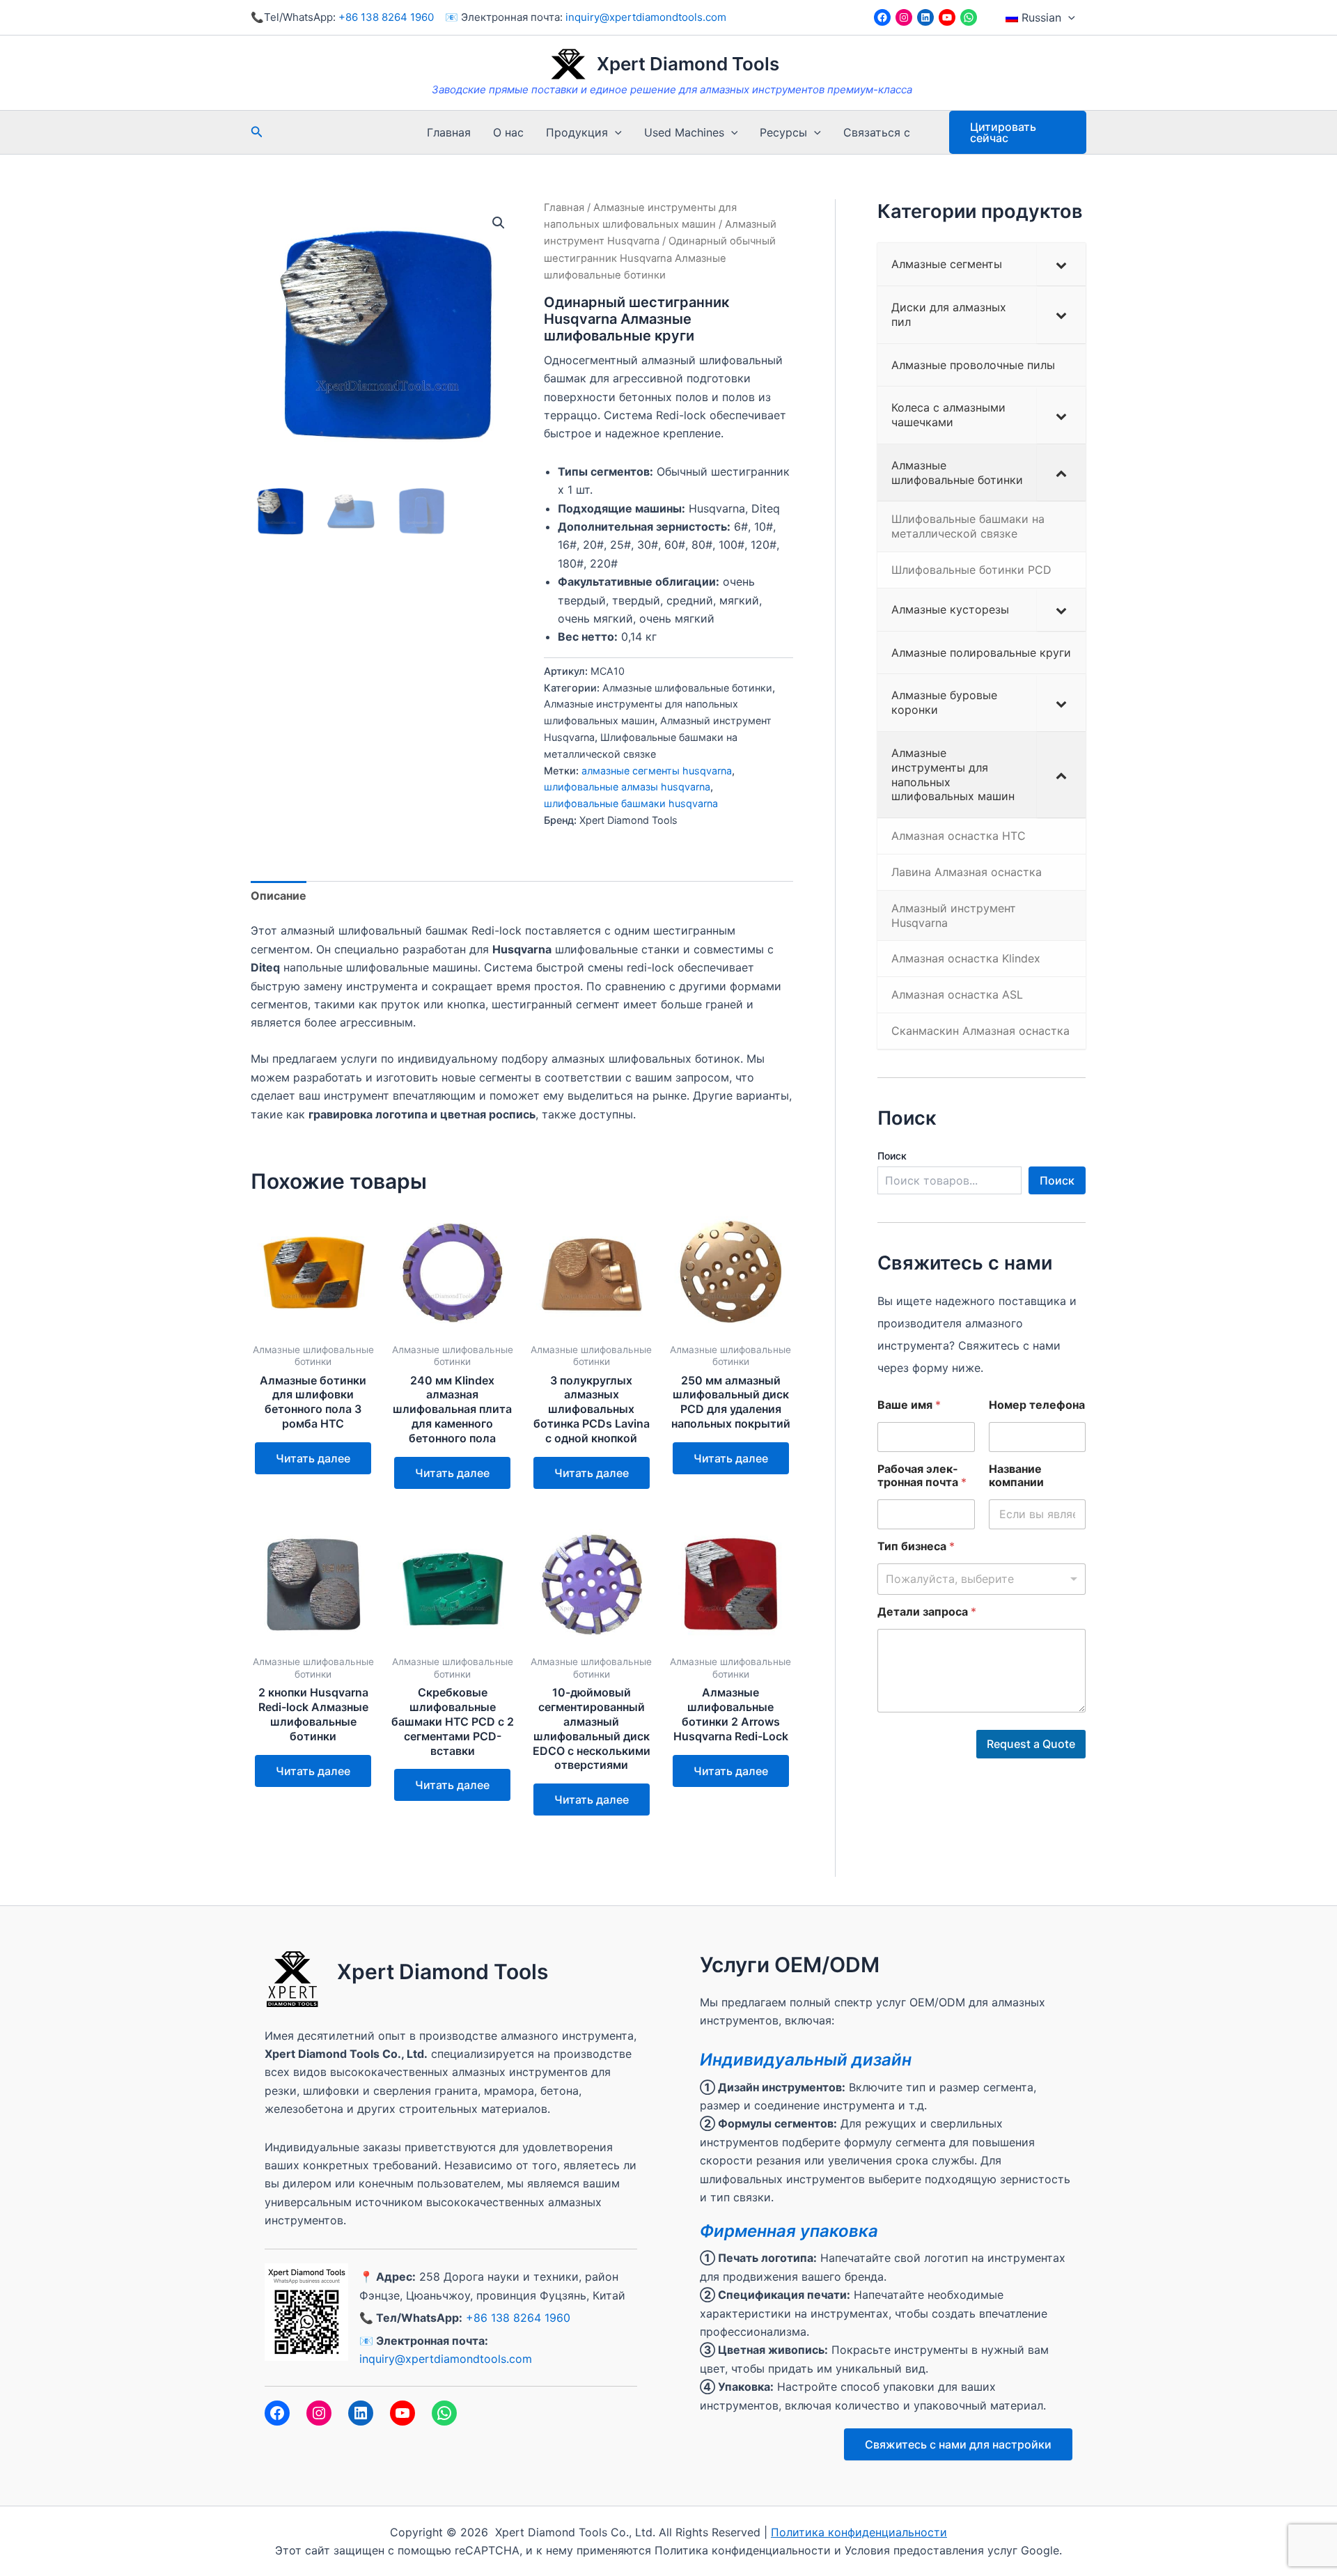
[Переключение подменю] (1061, 264)
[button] (499, 223)
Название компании (1016, 1476)
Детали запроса (927, 1612)
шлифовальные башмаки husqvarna (631, 803)
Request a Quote (1031, 1744)
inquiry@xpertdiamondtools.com (646, 17)
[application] (1068, 17)
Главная (449, 132)
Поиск (892, 1156)
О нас (508, 132)
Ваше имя (909, 1405)
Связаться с (877, 132)
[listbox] (982, 1579)
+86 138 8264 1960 (386, 17)
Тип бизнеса (916, 1546)
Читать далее (313, 1458)
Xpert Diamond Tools (688, 64)
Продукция (577, 132)
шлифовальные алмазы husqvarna (627, 787)
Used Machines (684, 132)
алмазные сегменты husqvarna (657, 771)
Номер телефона (1037, 1405)
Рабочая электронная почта (922, 1476)
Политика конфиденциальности (859, 2532)
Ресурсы (783, 132)
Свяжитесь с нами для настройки (958, 2444)
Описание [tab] (279, 896)
